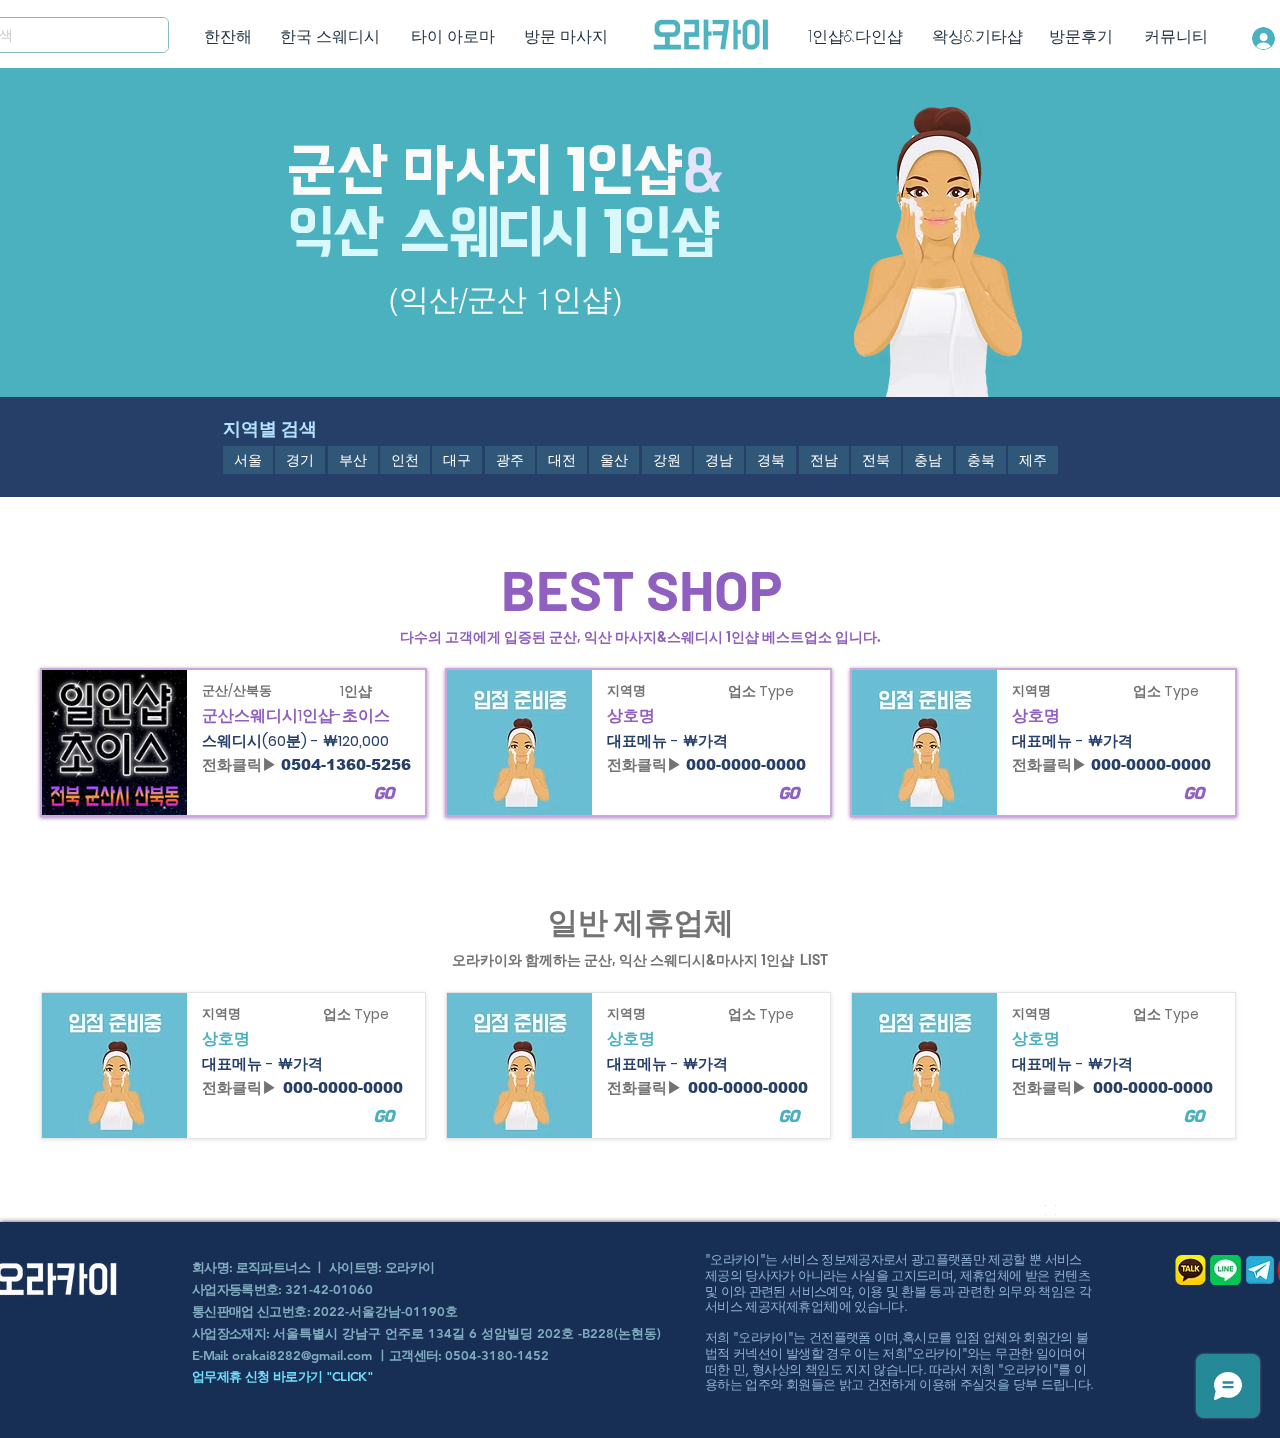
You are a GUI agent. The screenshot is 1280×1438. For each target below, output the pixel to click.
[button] (248, 460)
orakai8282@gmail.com (302, 1355)
